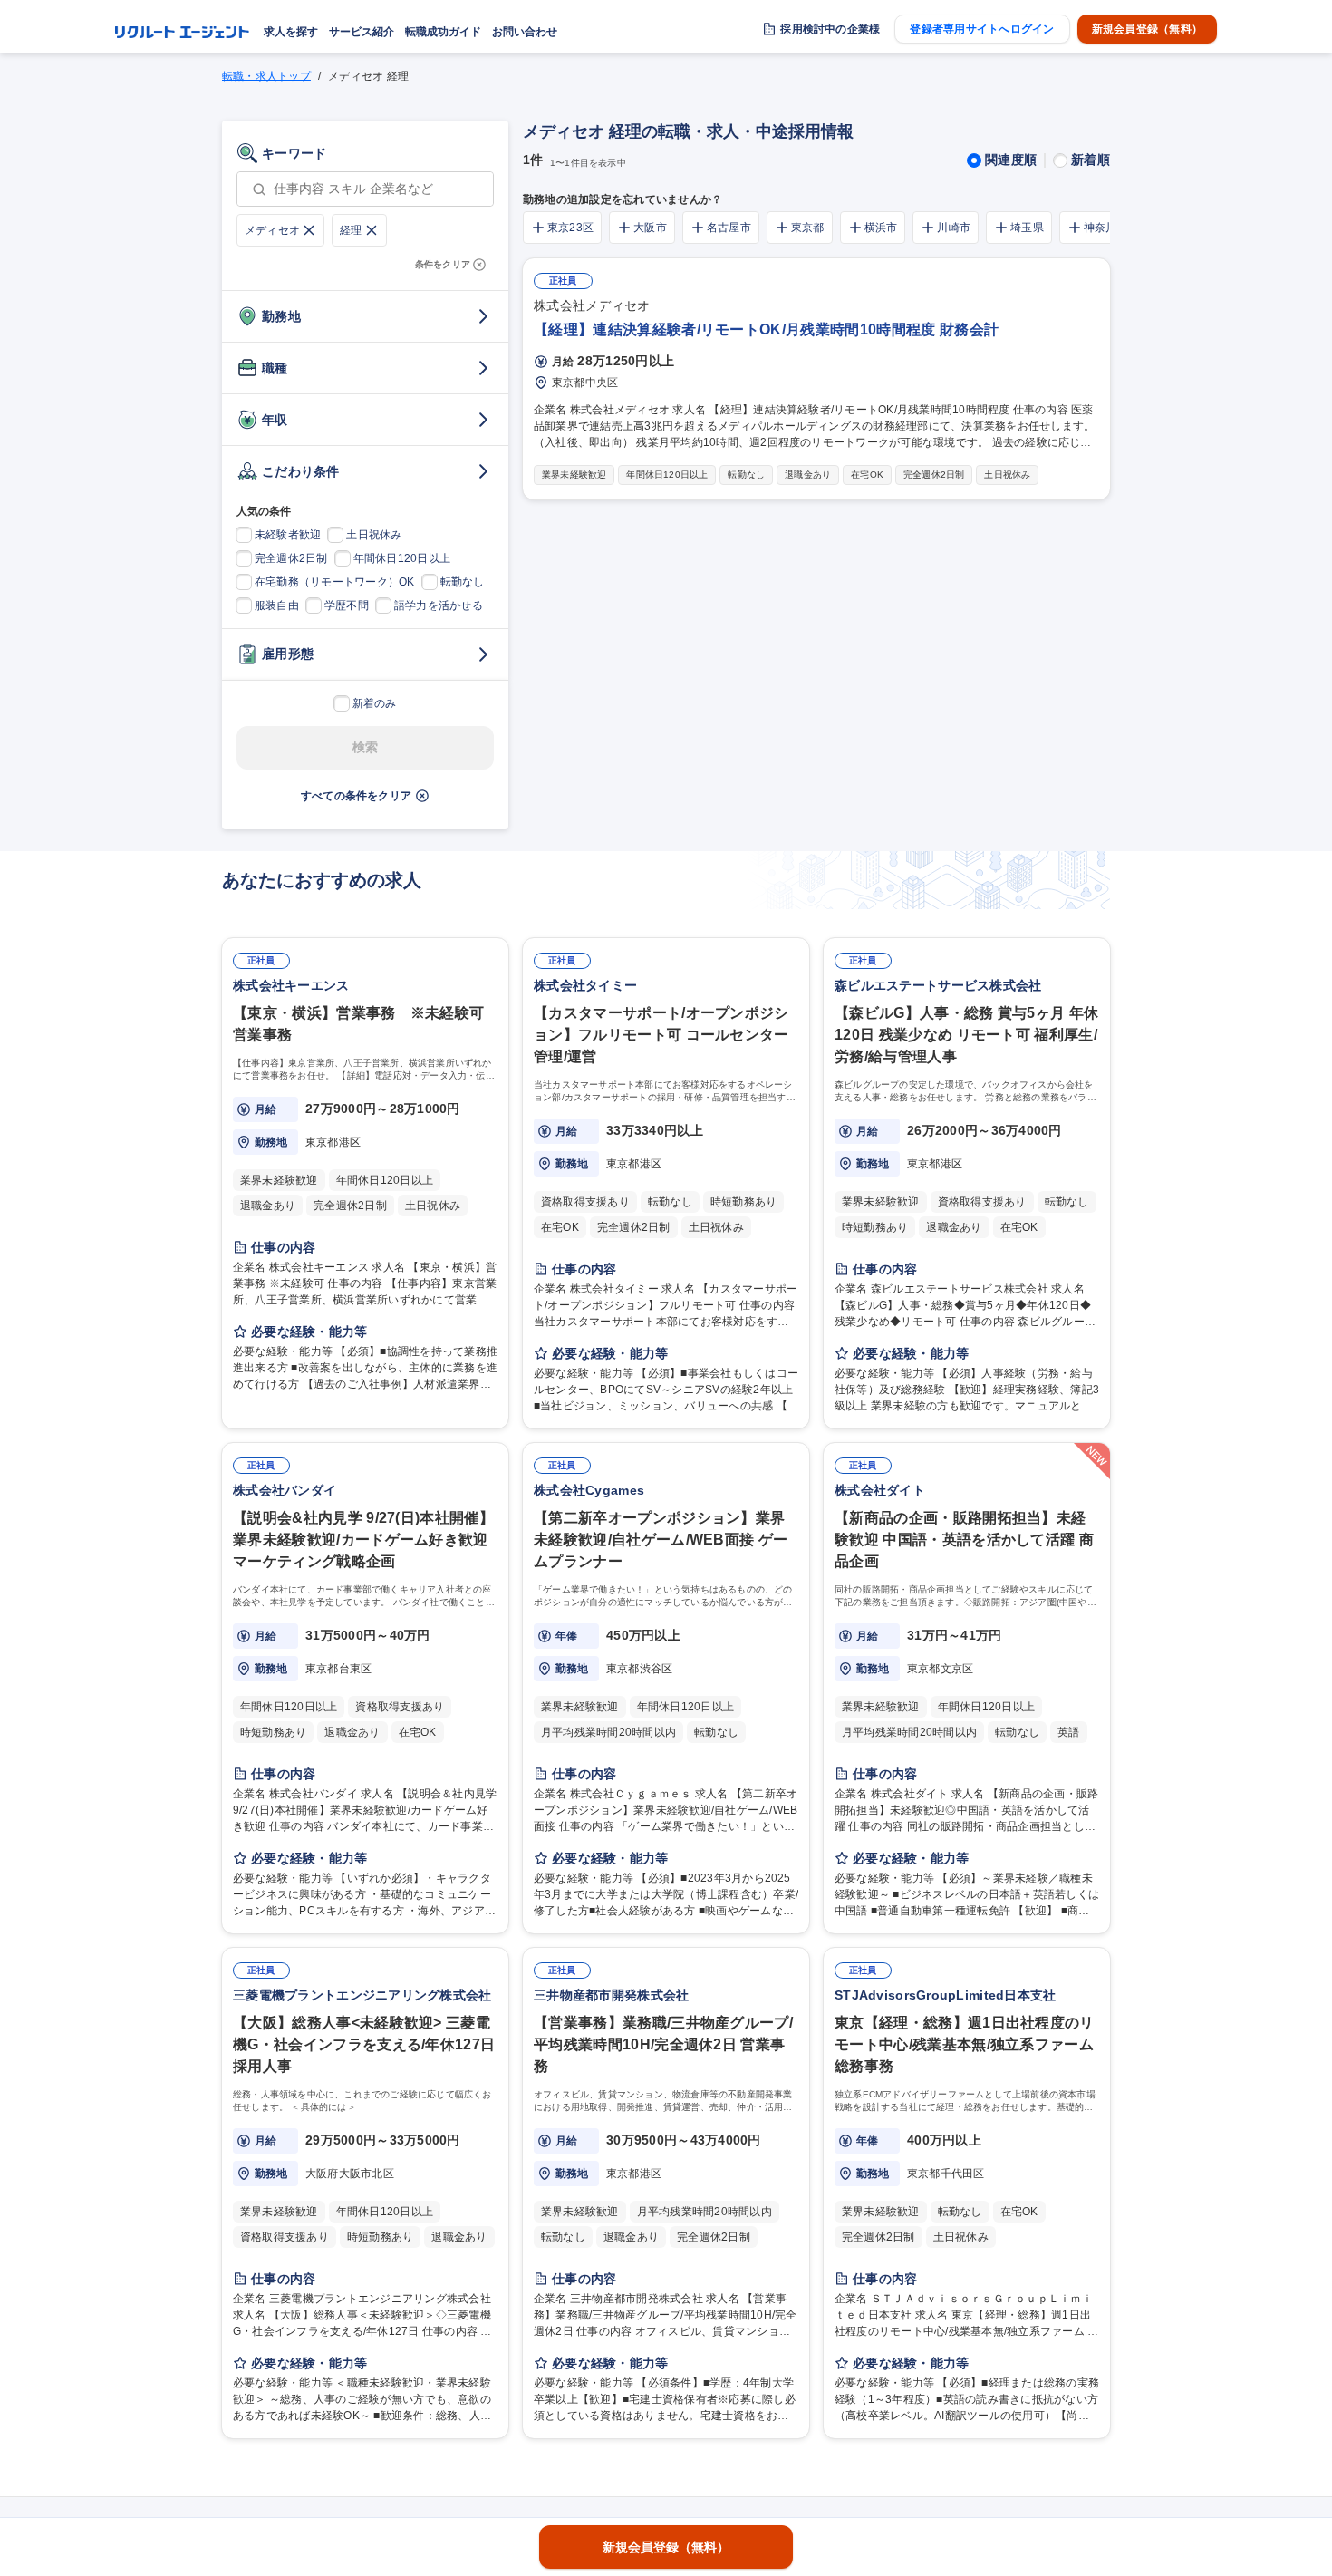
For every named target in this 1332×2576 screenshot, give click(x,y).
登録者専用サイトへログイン (982, 29)
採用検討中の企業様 (830, 29)
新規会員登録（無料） (1147, 29)
